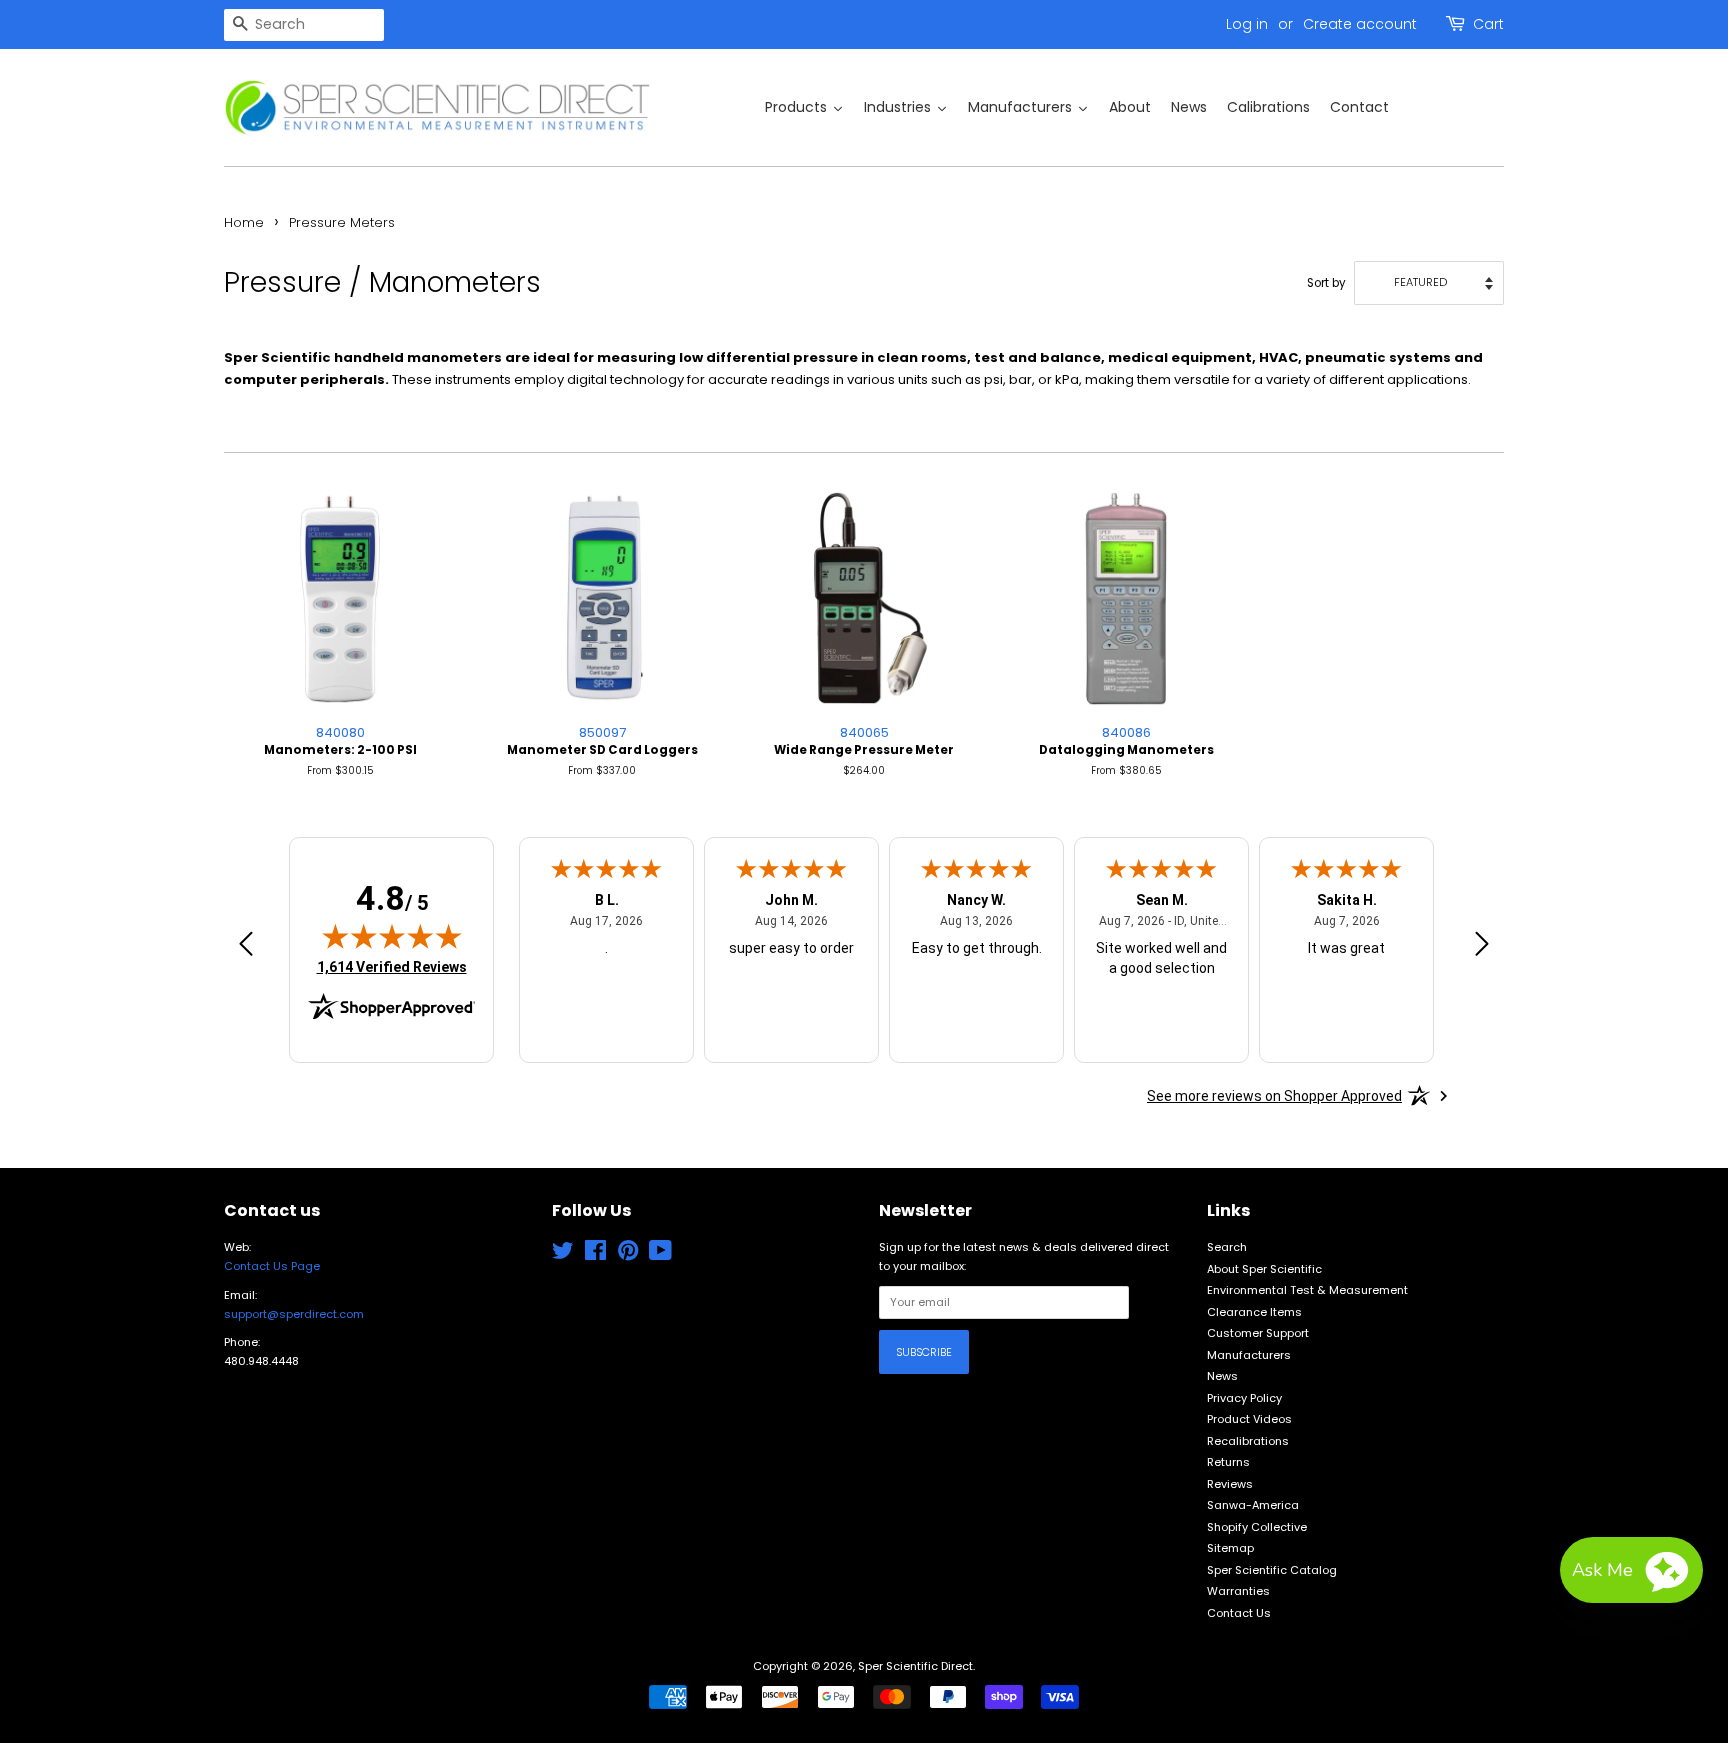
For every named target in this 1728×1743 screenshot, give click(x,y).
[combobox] (304, 25)
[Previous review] (246, 947)
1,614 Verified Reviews (392, 966)
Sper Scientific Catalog (1272, 1570)
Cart (1488, 24)
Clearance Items (1254, 1312)
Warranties (1238, 1591)
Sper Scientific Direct (915, 1666)
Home (244, 222)
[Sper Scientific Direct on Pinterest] (628, 1255)
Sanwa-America (1253, 1505)
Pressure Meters (342, 222)
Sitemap (1230, 1548)
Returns (1228, 1462)
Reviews (1230, 1484)
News (1222, 1376)
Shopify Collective (1257, 1527)
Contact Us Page (272, 1266)
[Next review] (1482, 947)
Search (1227, 1247)
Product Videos (1249, 1419)
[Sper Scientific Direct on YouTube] (660, 1255)
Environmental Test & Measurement (1307, 1290)
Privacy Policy (1244, 1398)
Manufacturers (1249, 1355)
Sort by (1326, 283)
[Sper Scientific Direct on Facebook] (595, 1255)
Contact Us (1239, 1613)
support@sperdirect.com (294, 1314)
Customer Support (1258, 1333)
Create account (1360, 24)
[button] (1631, 1570)
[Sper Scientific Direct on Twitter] (563, 1255)
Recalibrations (1248, 1441)
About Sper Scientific (1264, 1269)
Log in (1247, 24)
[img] (392, 936)
